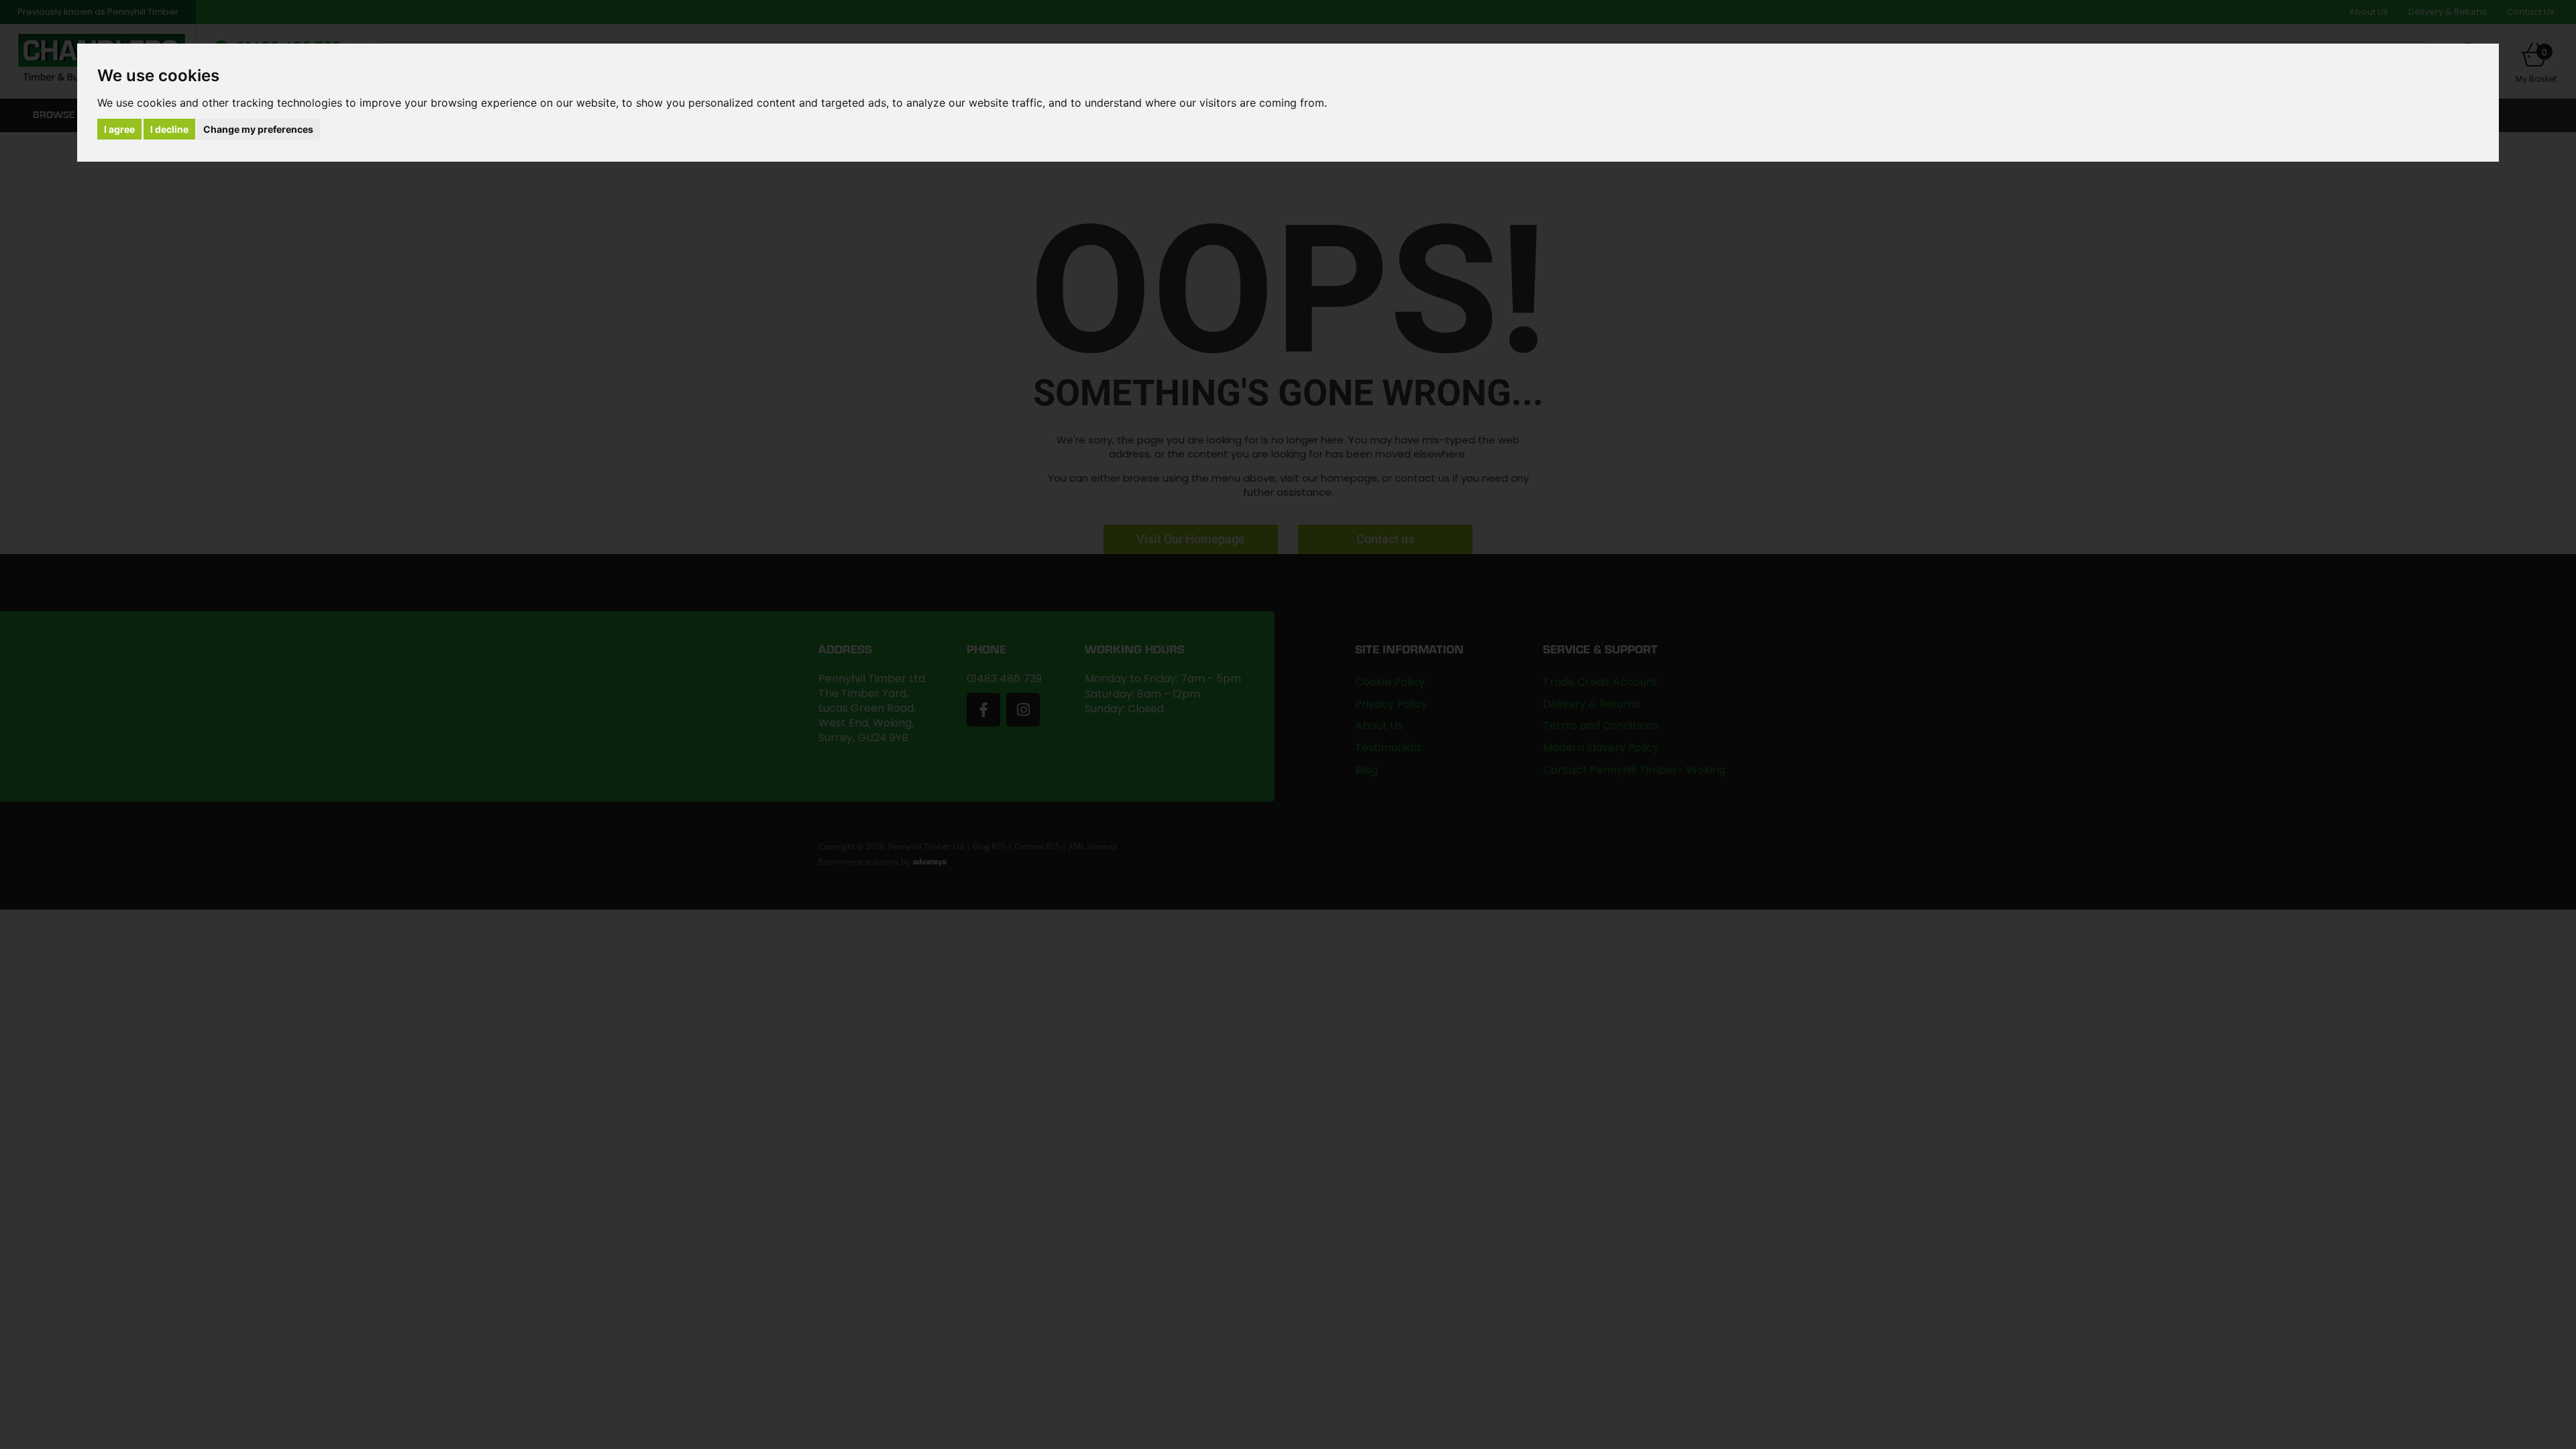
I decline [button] (169, 129)
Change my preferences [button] (258, 129)
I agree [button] (119, 129)
